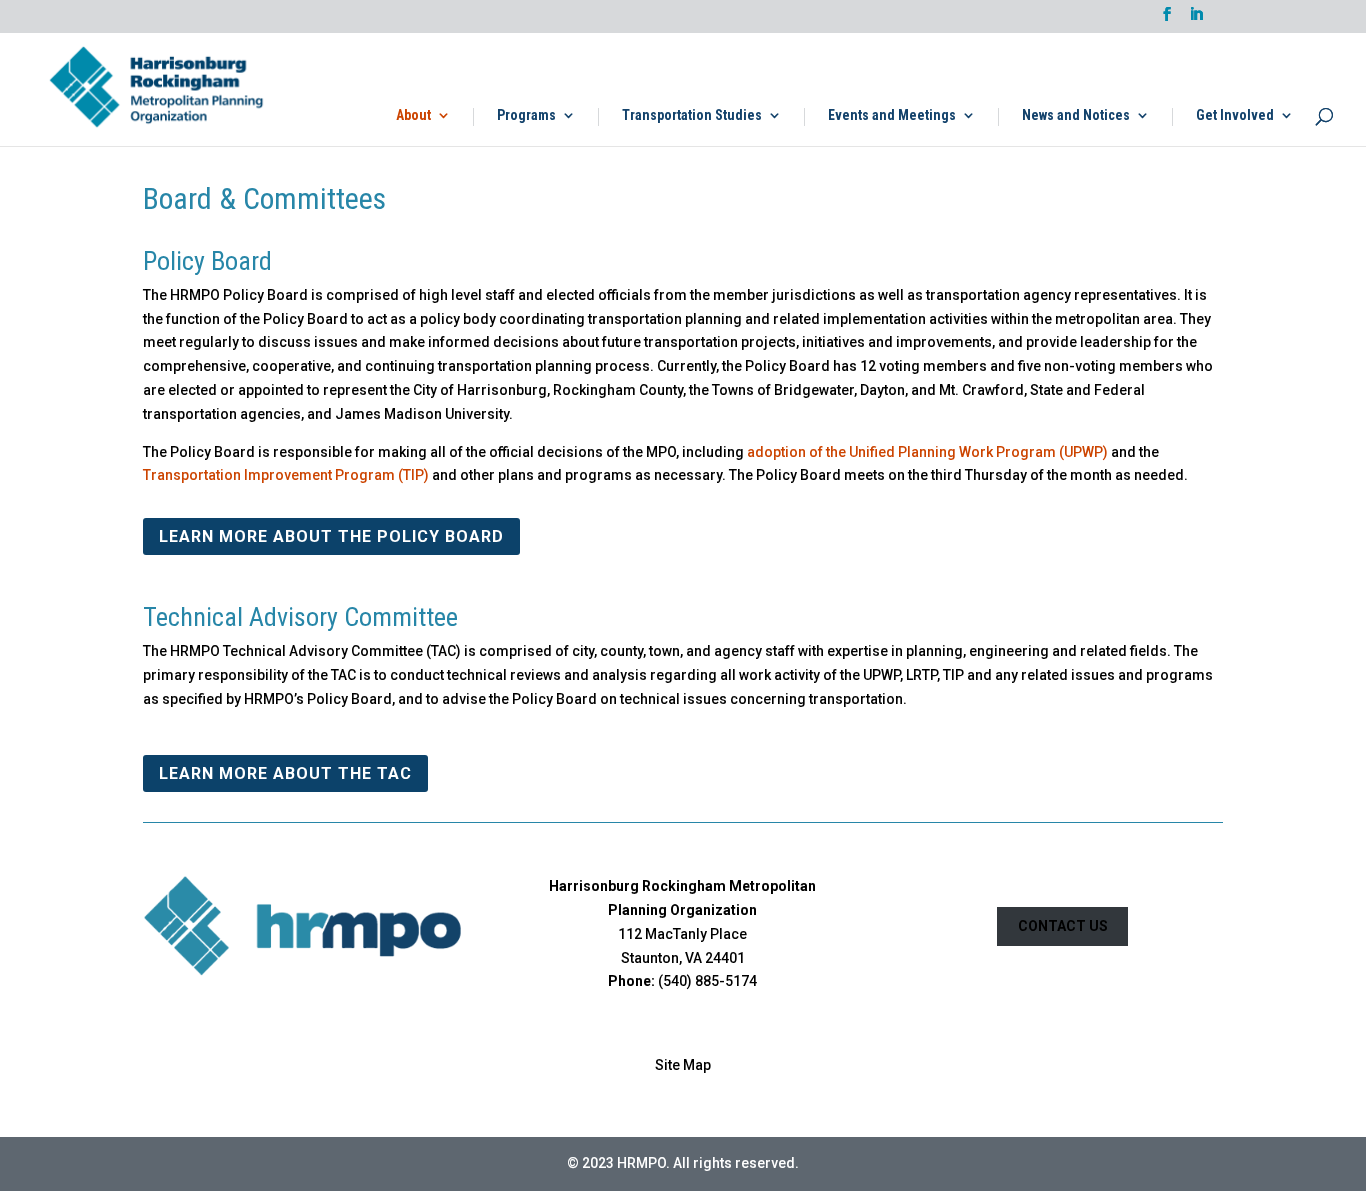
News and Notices (1076, 115)
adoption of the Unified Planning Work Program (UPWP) (927, 452)
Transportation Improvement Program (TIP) (286, 475)
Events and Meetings (892, 115)
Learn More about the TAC (285, 773)
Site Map (683, 1065)
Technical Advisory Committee (300, 617)
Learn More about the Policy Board (331, 536)
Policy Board (207, 261)
